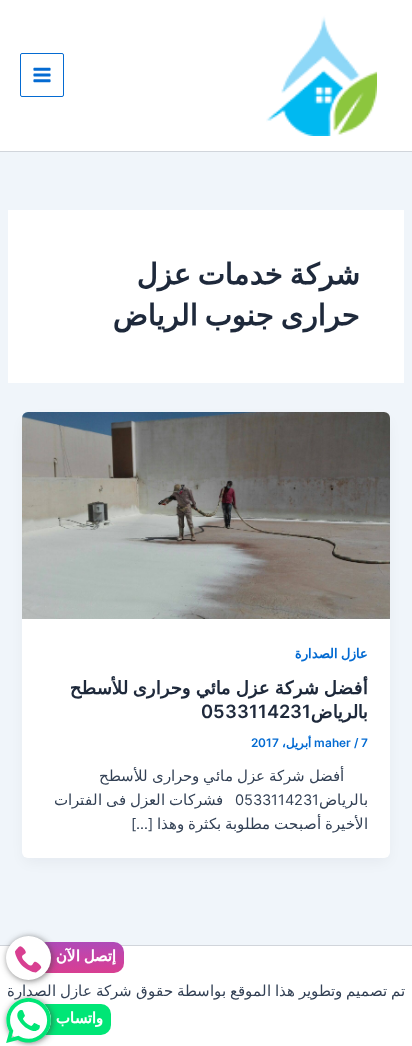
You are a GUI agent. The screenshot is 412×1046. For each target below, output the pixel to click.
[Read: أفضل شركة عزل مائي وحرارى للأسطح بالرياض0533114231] (205, 515)
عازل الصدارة (331, 653)
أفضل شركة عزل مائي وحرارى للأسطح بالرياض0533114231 (219, 699)
